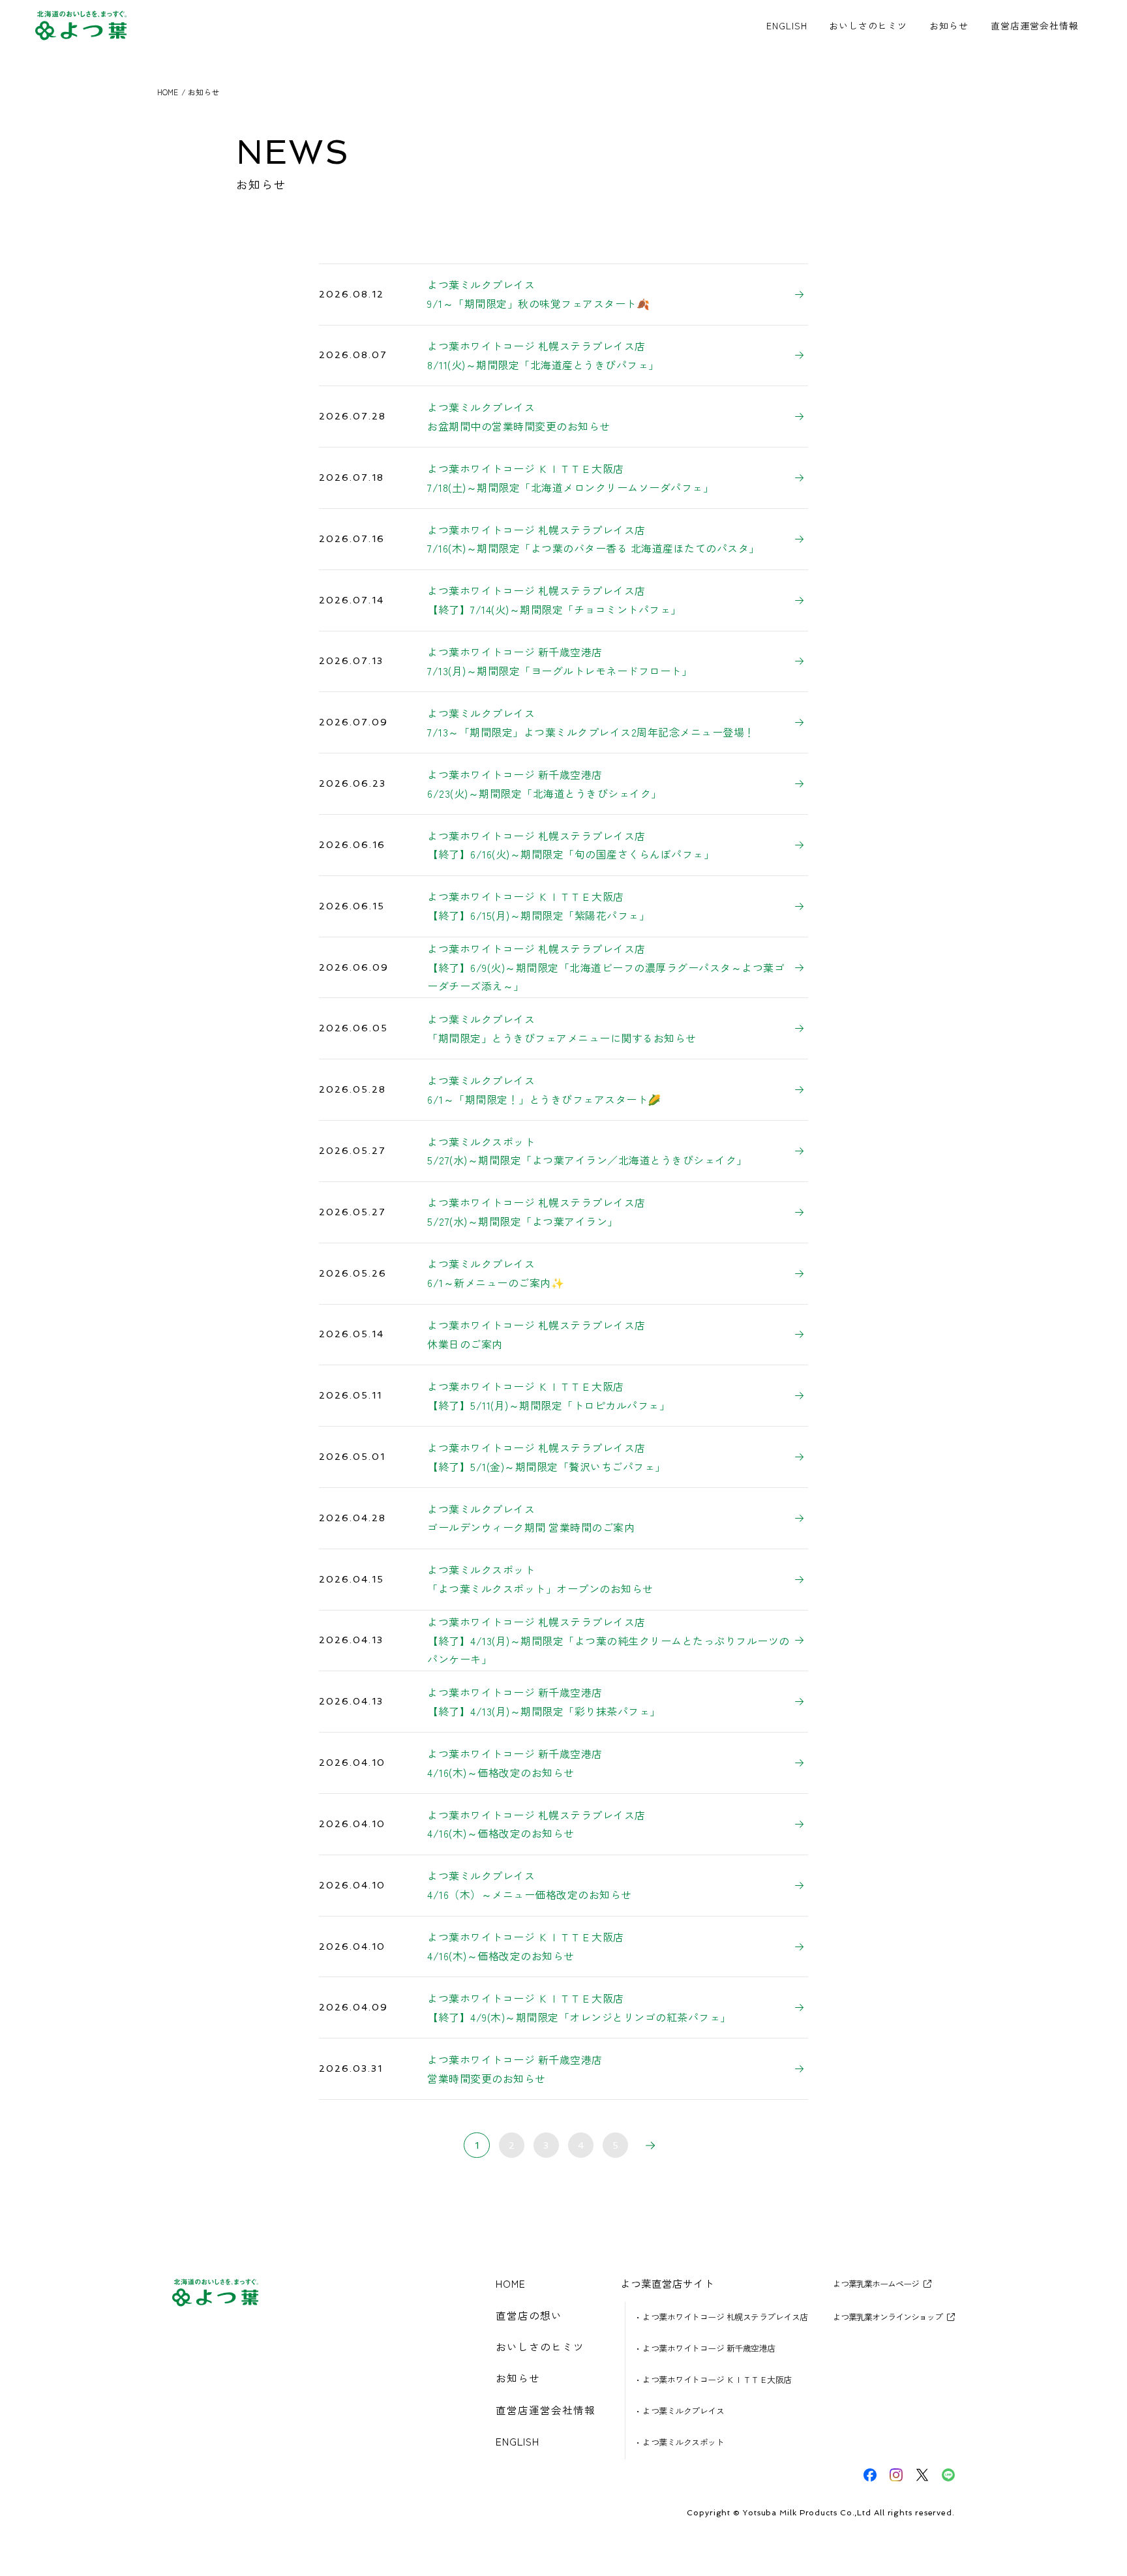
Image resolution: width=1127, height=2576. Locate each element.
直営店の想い (529, 2316)
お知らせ (949, 25)
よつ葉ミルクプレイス (683, 2411)
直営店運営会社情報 (1035, 25)
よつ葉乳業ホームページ (876, 2284)
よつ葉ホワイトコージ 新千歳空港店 (709, 2348)
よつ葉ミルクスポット (683, 2442)
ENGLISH (787, 25)
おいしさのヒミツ (868, 25)
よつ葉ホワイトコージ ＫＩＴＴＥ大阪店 (717, 2379)
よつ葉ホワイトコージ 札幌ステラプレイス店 (725, 2317)
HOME (511, 2284)
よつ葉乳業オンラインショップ (888, 2317)
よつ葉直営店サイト (667, 2284)
